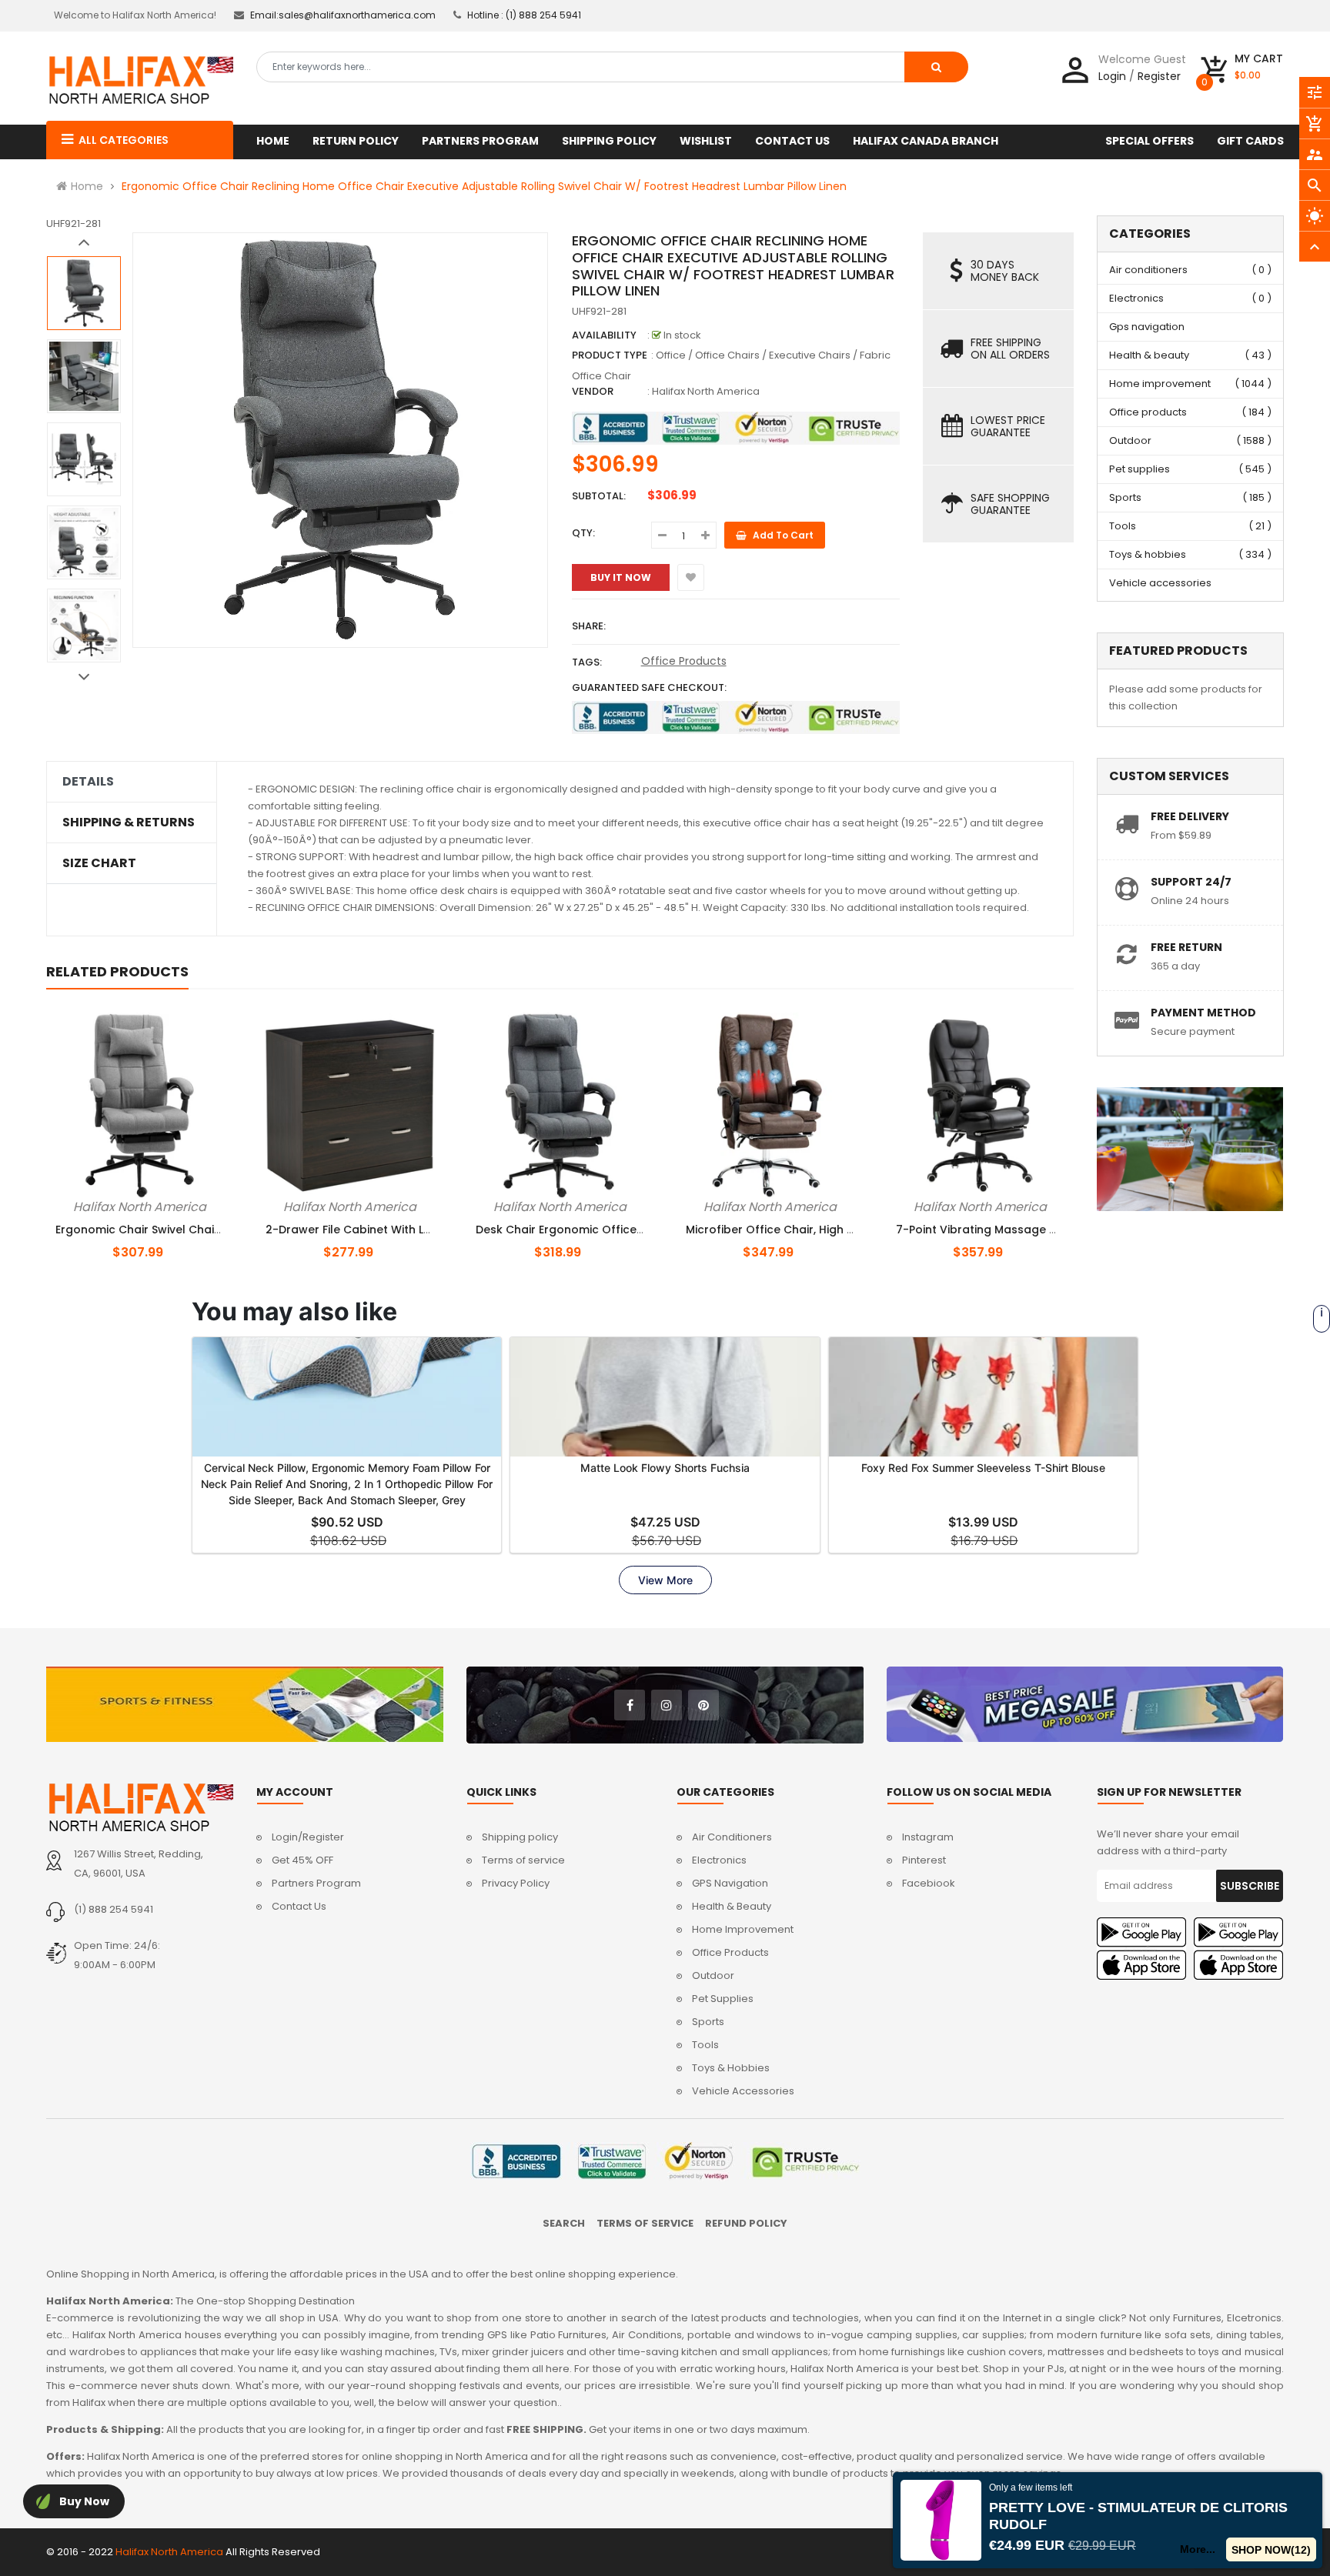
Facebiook (929, 1883)
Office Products (684, 661)
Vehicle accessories (1160, 583)
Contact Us (299, 1906)
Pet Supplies (723, 1999)
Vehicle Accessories (743, 2091)
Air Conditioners (732, 1837)
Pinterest (924, 1860)
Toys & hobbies (1148, 554)
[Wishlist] (691, 577)
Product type (610, 355)
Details (88, 782)
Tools (1123, 526)
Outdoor (1130, 440)
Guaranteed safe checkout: (649, 687)
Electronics (1136, 298)
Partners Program (316, 1883)
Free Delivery (1190, 816)
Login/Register (308, 1837)
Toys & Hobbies (731, 2068)
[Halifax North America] (140, 1807)
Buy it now (621, 577)
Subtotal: (599, 496)
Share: (589, 626)
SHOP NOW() (1272, 2550)
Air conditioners (1148, 270)
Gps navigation (1147, 327)
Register (1159, 76)
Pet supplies (1140, 469)
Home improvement (1160, 384)
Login (1112, 76)
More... (1198, 2549)
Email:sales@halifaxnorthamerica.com (343, 15)
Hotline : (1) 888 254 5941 (524, 15)
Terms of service (523, 1860)
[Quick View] (165, 1204)
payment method (1203, 1013)
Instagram (928, 1837)
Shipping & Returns (129, 823)
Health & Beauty (732, 1906)
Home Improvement (743, 1929)
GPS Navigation (730, 1883)
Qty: (583, 533)
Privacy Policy (516, 1883)
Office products (1148, 412)
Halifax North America (706, 391)
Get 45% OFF (302, 1860)
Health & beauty (1149, 355)
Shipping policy (520, 1837)
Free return (1186, 947)
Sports (1125, 497)
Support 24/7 (1191, 882)
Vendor (593, 391)
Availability (604, 335)
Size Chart (99, 863)
